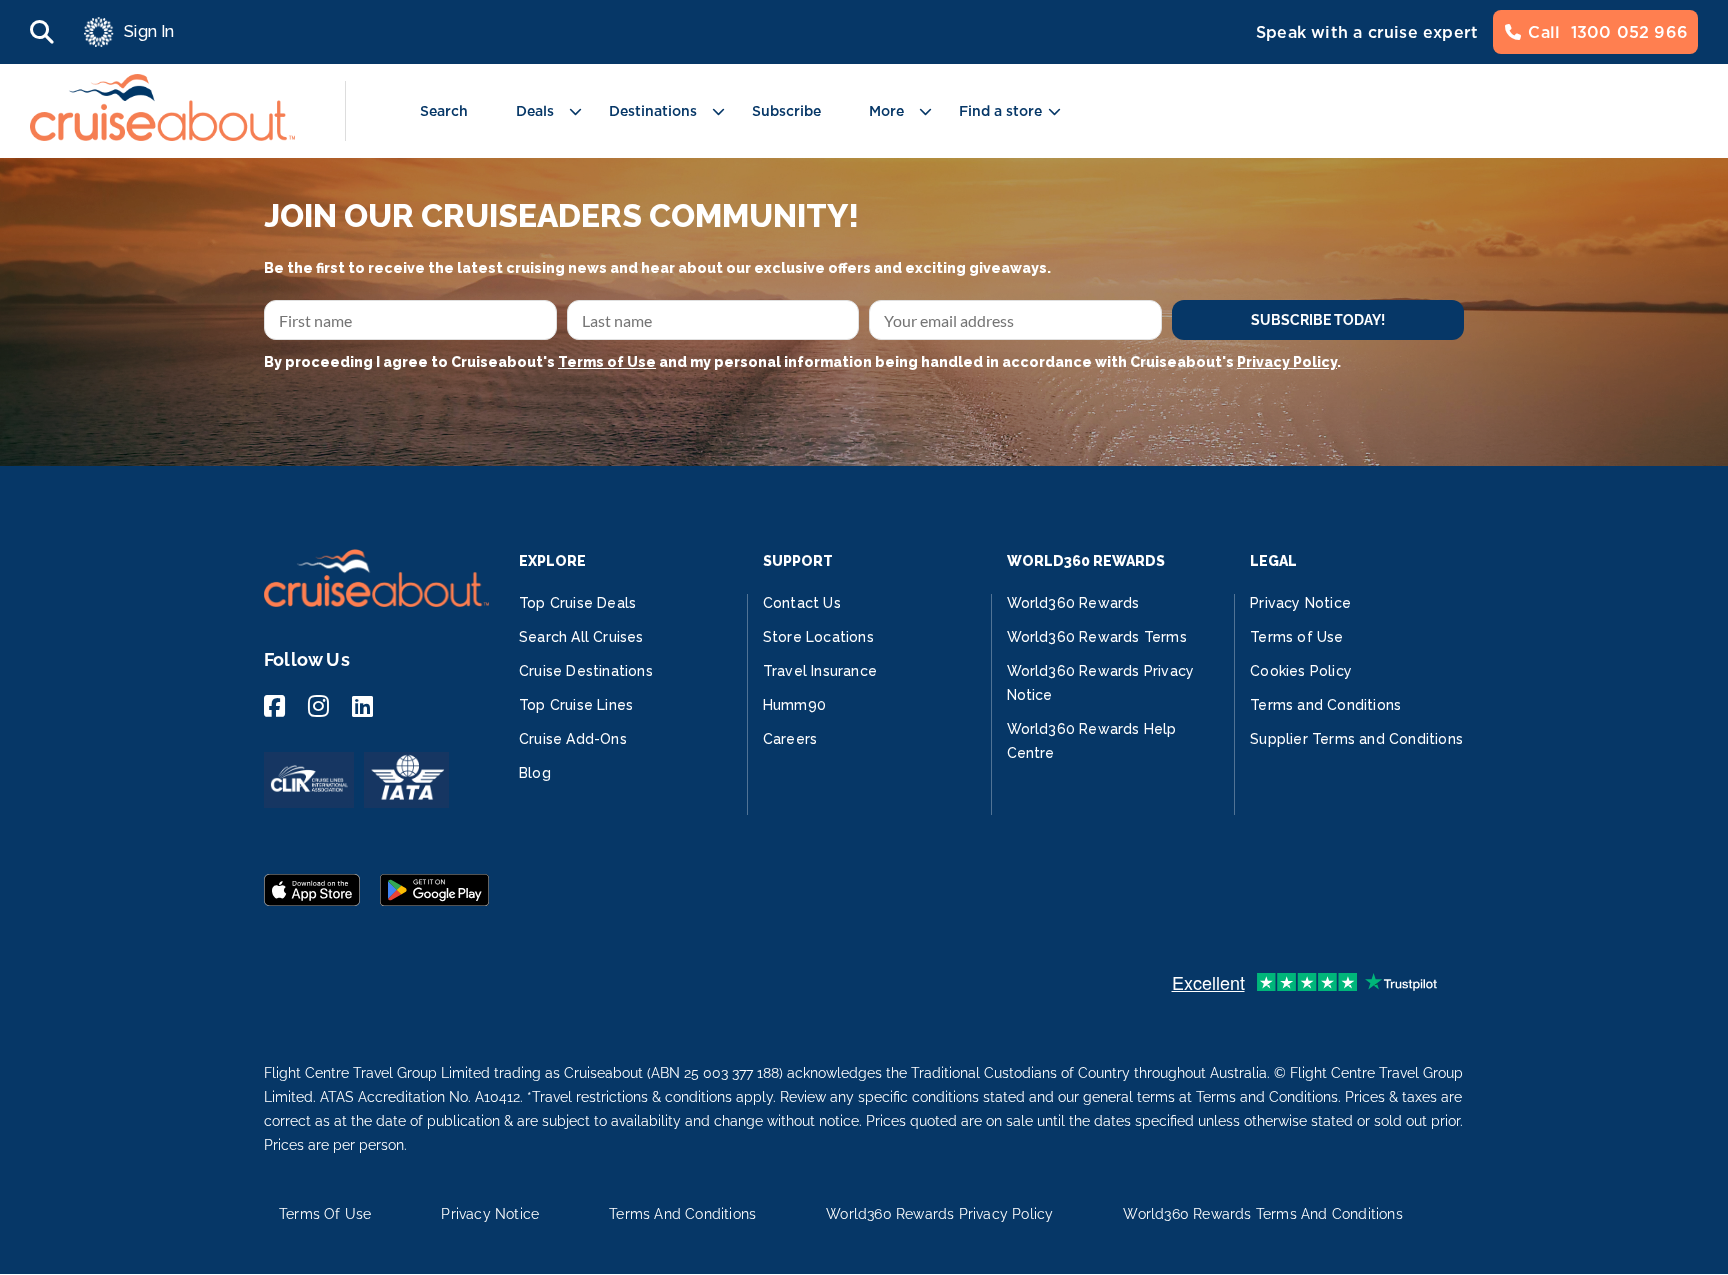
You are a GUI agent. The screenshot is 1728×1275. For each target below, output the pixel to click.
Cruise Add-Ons (573, 739)
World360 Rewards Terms (1097, 637)
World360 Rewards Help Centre (1092, 741)
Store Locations (818, 637)
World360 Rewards (1073, 603)
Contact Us (802, 603)
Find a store (1000, 111)
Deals (535, 111)
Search (444, 111)
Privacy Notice (1300, 603)
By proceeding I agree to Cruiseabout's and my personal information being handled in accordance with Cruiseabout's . (802, 362)
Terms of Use (607, 362)
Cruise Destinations (586, 671)
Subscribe (786, 111)
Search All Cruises (581, 637)
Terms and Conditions (1325, 705)
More (886, 111)
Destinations (653, 111)
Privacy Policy (1287, 362)
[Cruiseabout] (162, 135)
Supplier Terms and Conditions (1356, 739)
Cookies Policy (1301, 671)
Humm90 (794, 705)
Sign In (149, 31)
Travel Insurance (820, 671)
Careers (790, 739)
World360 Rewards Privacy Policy (939, 1214)
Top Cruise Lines (576, 705)
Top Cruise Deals (577, 603)
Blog (535, 773)
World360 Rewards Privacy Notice (1101, 683)
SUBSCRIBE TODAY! (1318, 320)
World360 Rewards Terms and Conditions (1262, 1214)
